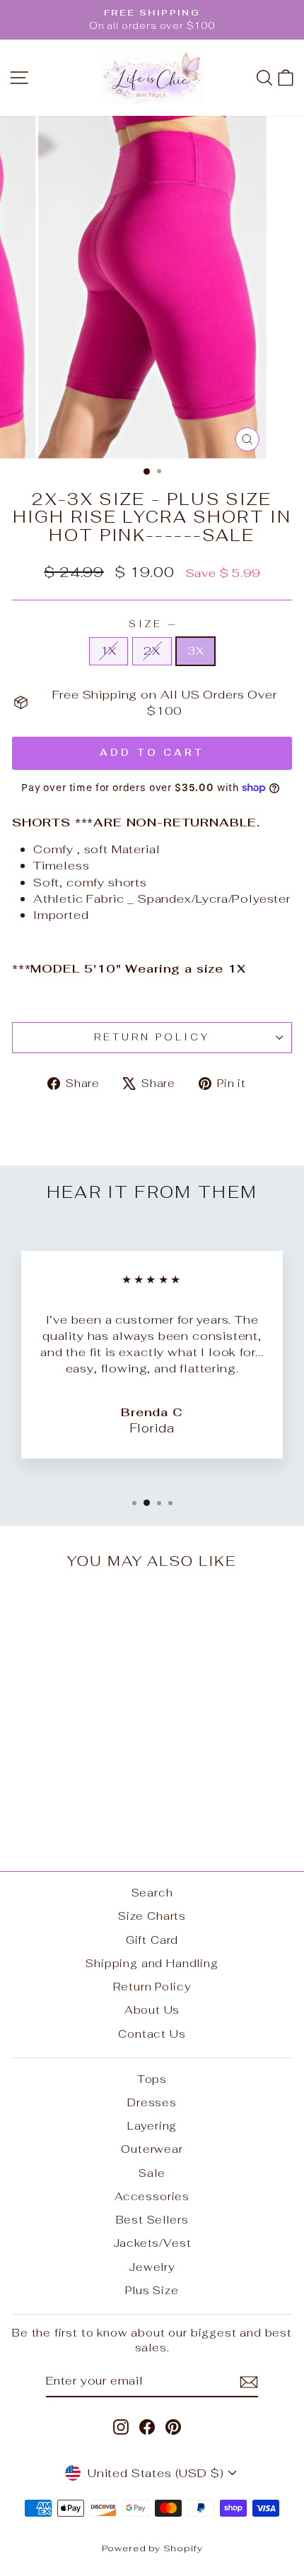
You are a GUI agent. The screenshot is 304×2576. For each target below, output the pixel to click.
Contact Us (152, 2034)
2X (152, 651)
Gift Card (152, 1940)
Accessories (152, 2196)
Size (152, 624)
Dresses (152, 2102)
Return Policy (152, 1037)
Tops (152, 2079)
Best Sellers (152, 2220)
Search (152, 1893)
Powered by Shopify (152, 2548)
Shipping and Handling (152, 1963)
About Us (152, 2010)
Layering (152, 2126)
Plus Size (152, 2290)
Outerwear (152, 2149)
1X (109, 651)
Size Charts (152, 1916)
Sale (152, 2173)
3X (196, 651)
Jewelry (152, 2267)
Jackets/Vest (152, 2243)
